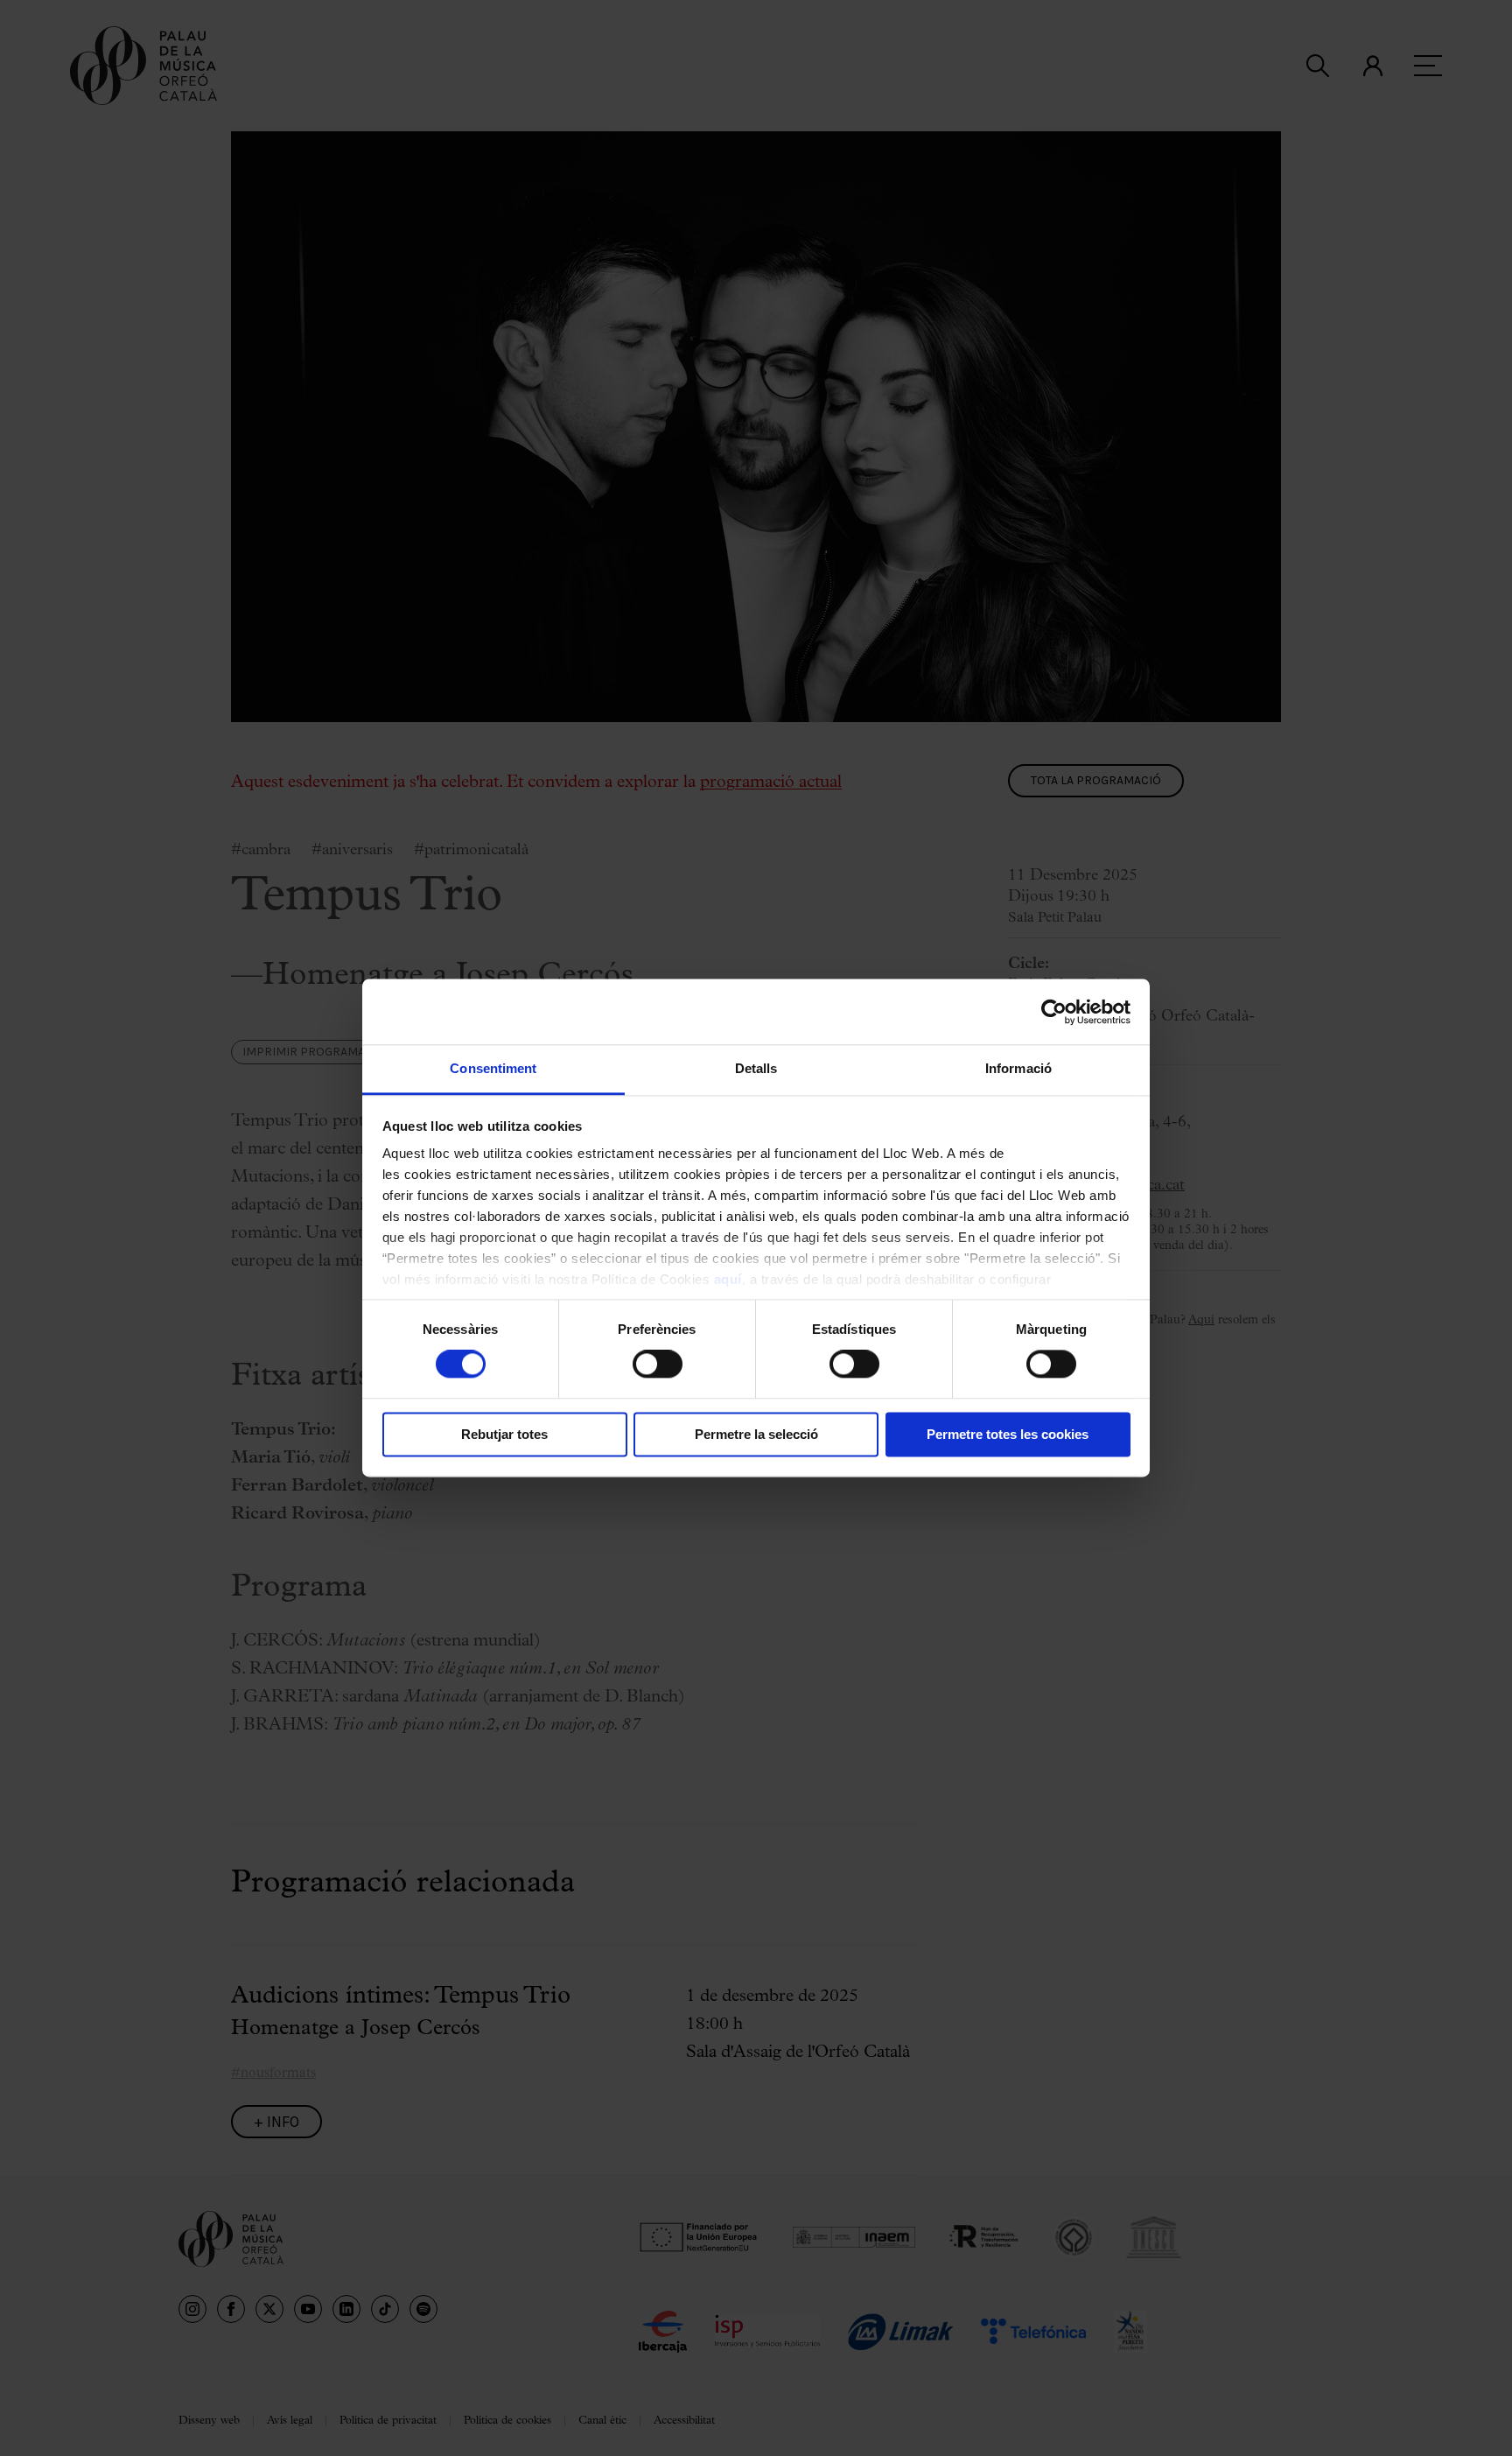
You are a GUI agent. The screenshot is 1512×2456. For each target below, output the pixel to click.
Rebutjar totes (504, 1434)
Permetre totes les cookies (1008, 1434)
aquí (728, 1279)
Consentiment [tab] (493, 1068)
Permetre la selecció (756, 1434)
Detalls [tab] (756, 1068)
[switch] (658, 1365)
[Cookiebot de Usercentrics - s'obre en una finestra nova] (1054, 1012)
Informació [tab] (1018, 1068)
